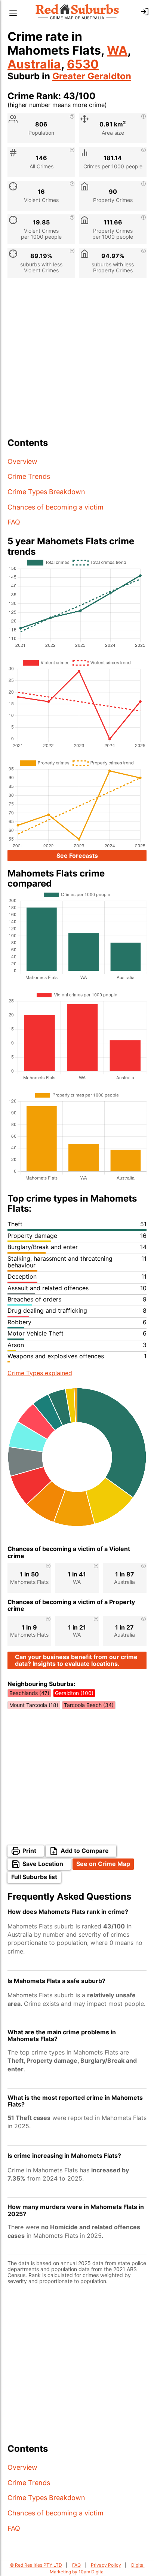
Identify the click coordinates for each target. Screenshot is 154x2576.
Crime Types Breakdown (46, 492)
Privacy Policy (106, 2565)
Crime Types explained (40, 1373)
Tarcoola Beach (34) (89, 1705)
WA (117, 50)
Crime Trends (29, 476)
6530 (83, 64)
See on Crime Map (103, 1864)
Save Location (43, 1864)
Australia (34, 64)
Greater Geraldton (92, 76)
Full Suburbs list (34, 1877)
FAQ (14, 522)
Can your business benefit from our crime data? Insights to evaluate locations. (76, 1660)
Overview (22, 461)
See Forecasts (77, 856)
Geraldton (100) (74, 1693)
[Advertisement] (77, 361)
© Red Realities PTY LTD (36, 2565)
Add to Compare (85, 1851)
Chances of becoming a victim (56, 507)
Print (29, 1851)
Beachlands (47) (29, 1693)
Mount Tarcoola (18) (34, 1705)
